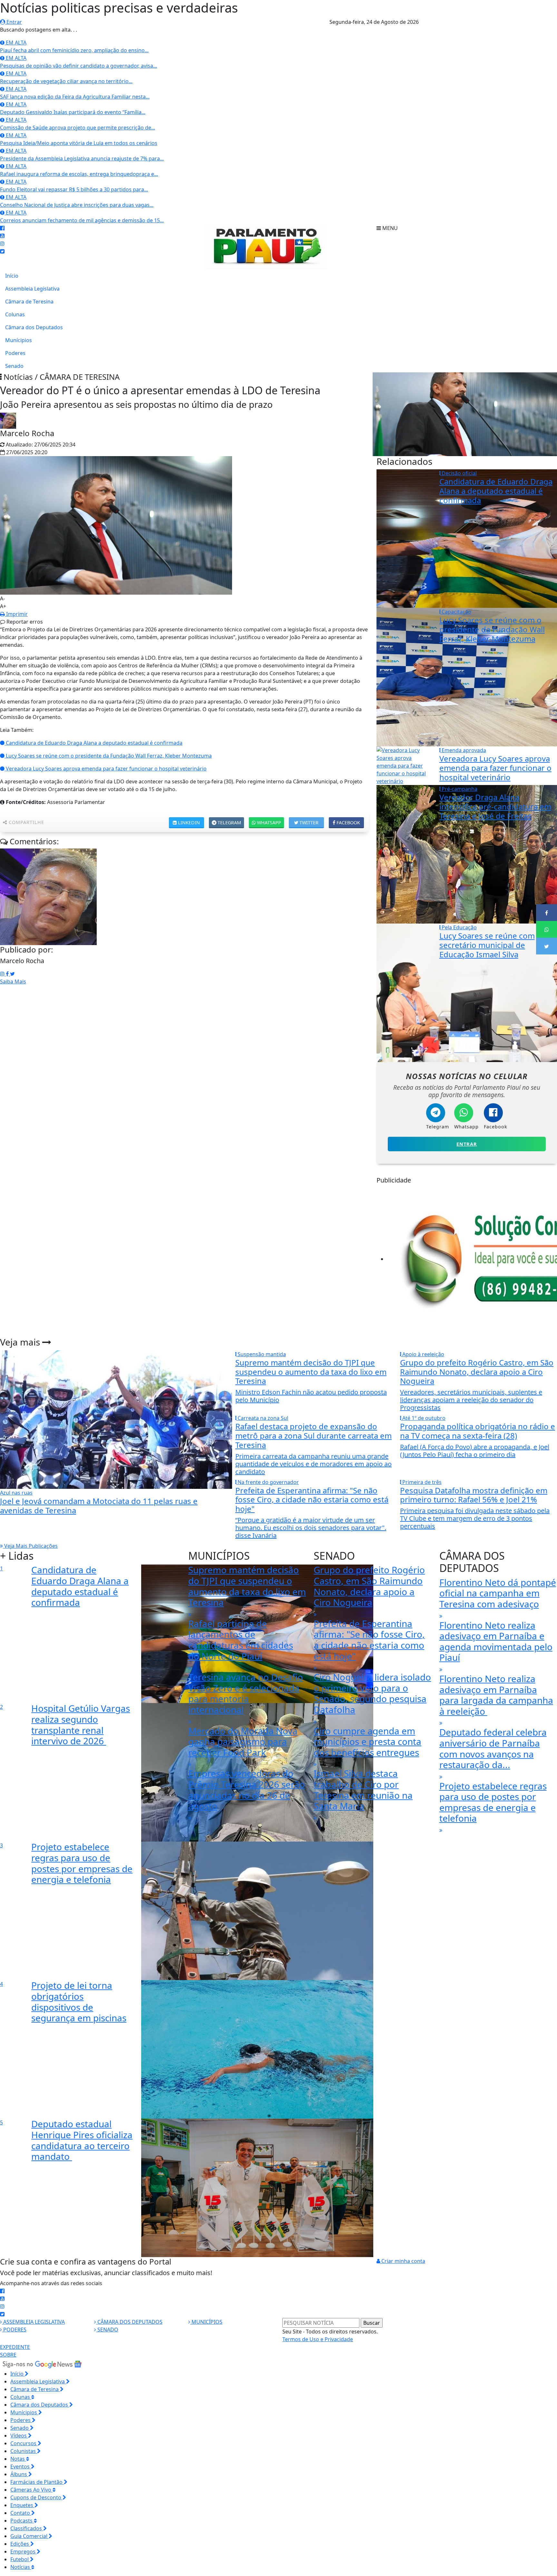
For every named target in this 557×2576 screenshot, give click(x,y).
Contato (21, 2513)
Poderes (15, 353)
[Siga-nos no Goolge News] (42, 2364)
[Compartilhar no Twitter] (547, 946)
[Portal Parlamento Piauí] (269, 246)
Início (12, 276)
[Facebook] (8, 974)
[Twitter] (12, 974)
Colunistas (24, 2451)
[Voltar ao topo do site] (547, 1546)
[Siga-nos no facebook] (2, 228)
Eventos (21, 2466)
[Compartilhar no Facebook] (547, 913)
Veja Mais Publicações (30, 1546)
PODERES (14, 2330)
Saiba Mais (13, 982)
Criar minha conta (403, 2261)
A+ (3, 606)
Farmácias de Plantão (37, 2482)
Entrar (14, 22)
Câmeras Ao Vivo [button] (31, 2490)
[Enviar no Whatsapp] (547, 929)
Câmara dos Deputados (34, 327)
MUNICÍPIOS (206, 2322)
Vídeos (19, 2436)
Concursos (24, 2443)
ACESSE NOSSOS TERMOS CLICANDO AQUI (135, 2568)
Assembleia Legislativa (32, 289)
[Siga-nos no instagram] (2, 244)
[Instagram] (3, 974)
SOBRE (8, 2355)
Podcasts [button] (22, 2521)
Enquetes (22, 2505)
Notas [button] (18, 2459)
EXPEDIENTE (15, 2347)
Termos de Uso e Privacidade (318, 2339)
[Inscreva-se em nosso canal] (2, 236)
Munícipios (19, 340)
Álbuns (19, 2474)
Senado (14, 366)
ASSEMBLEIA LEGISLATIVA (33, 2322)
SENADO (107, 2330)
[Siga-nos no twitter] (2, 251)
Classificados (27, 2528)
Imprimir (16, 614)
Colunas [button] (21, 2397)
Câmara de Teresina (29, 302)
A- (2, 599)
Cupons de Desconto (36, 2497)
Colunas (15, 314)
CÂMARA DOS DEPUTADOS (129, 2322)
